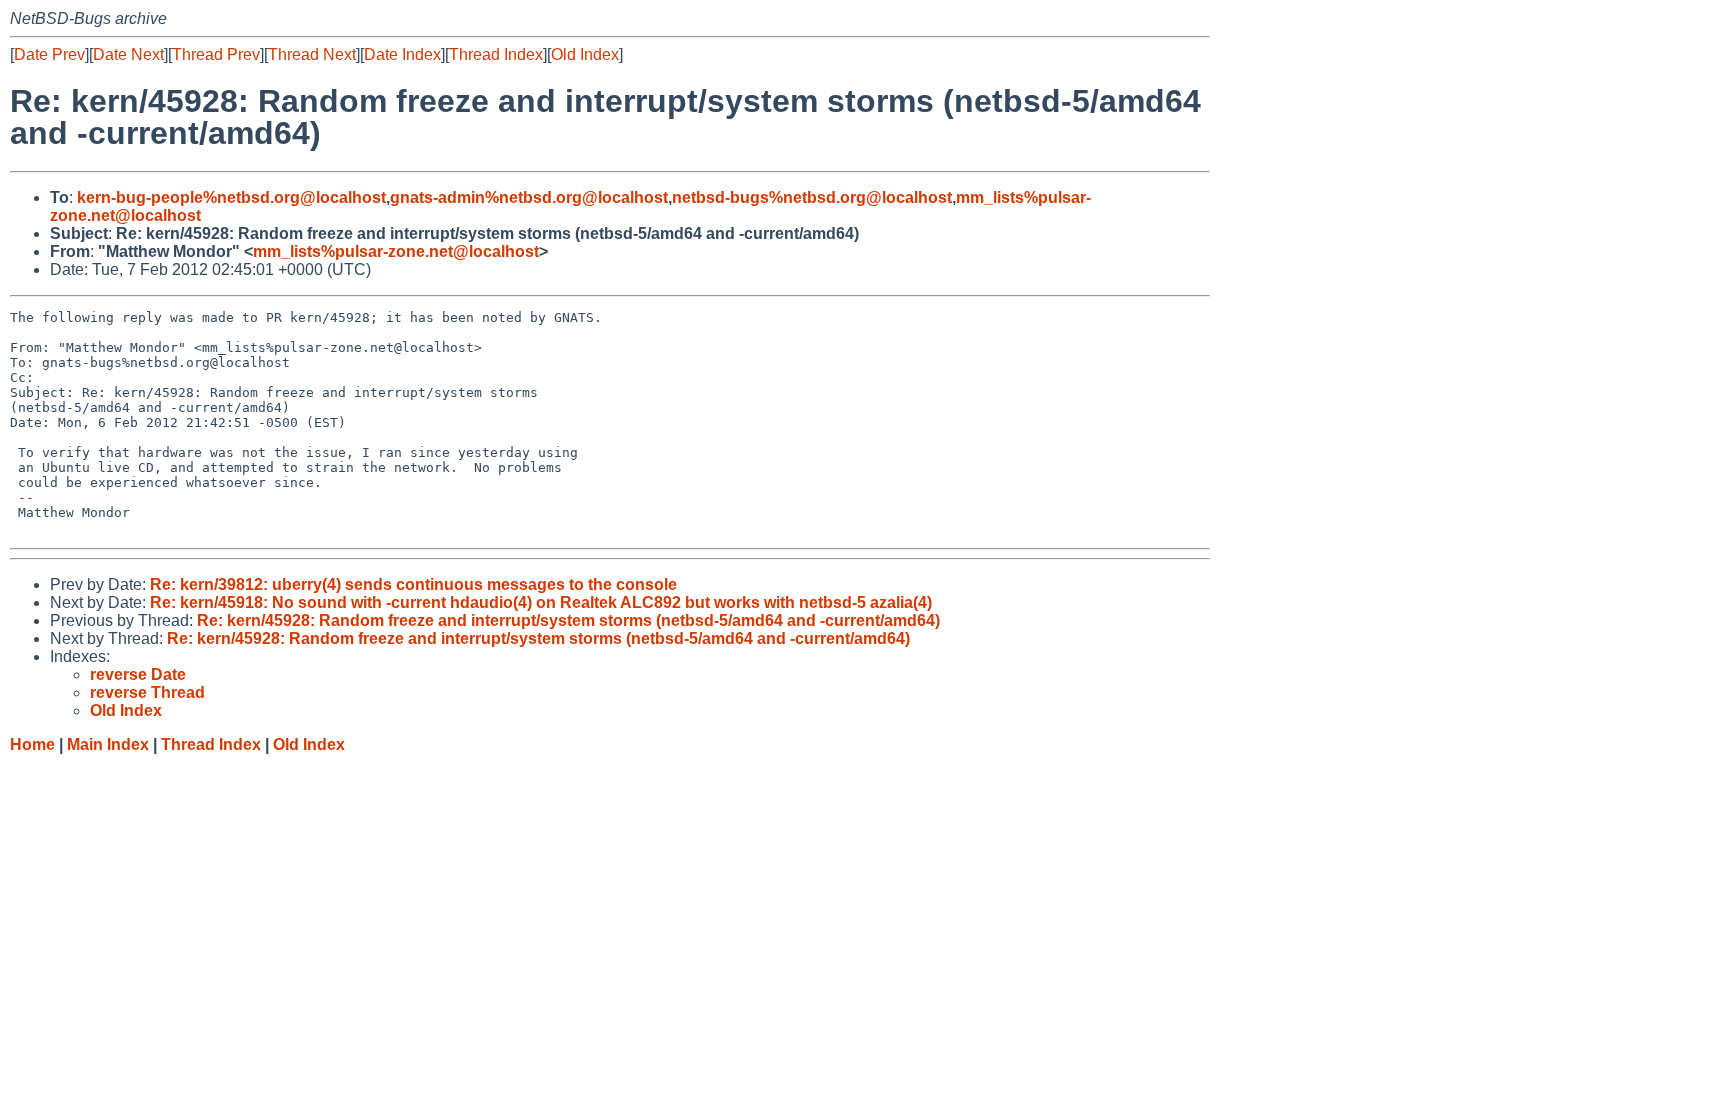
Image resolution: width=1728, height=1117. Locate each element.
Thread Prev (216, 54)
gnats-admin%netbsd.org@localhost (529, 197)
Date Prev (49, 54)
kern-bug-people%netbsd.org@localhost (231, 197)
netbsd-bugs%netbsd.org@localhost (812, 197)
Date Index (402, 54)
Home (32, 744)
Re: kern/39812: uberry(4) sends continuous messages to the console (413, 584)
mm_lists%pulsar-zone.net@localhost (396, 251)
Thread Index (496, 54)
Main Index (108, 744)
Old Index (585, 54)
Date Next (128, 54)
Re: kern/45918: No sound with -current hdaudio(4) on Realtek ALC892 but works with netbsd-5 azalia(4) (541, 602)
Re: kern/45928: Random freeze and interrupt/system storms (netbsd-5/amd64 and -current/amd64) (568, 620)
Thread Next (312, 54)
